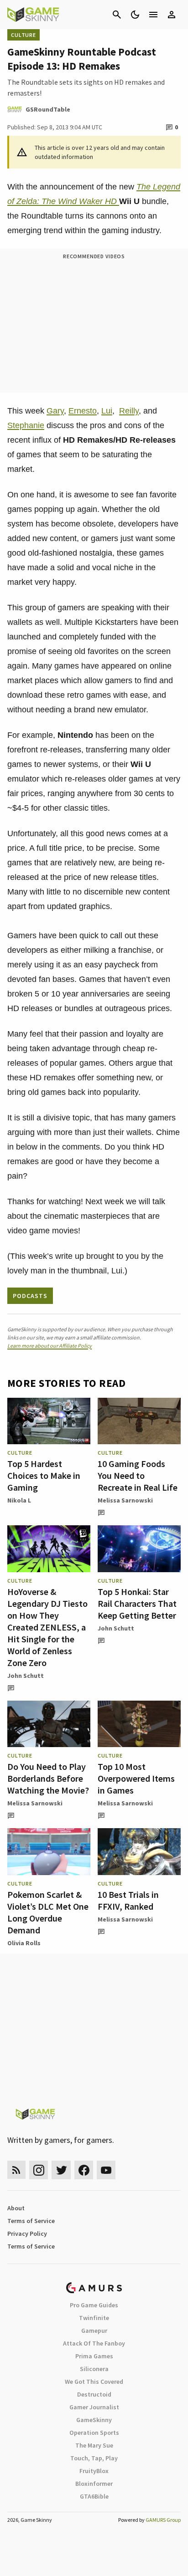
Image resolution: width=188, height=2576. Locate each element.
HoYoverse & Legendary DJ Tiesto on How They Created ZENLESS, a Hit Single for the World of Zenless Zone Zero (47, 1627)
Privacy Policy (27, 2234)
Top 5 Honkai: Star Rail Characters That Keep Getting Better (137, 1603)
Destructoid (94, 2394)
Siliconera (94, 2369)
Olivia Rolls (24, 1943)
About (16, 2208)
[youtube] (106, 2170)
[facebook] (84, 2170)
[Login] (172, 15)
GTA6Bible (94, 2496)
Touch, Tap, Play (94, 2458)
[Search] (117, 15)
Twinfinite (94, 2318)
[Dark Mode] (135, 15)
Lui (107, 411)
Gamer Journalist (94, 2407)
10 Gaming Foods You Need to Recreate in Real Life (138, 1475)
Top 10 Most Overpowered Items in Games (136, 1778)
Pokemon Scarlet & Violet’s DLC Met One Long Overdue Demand (48, 1912)
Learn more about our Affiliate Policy (50, 1346)
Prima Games (94, 2356)
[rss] (16, 2170)
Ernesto (83, 411)
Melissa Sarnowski (125, 1500)
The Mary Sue (94, 2445)
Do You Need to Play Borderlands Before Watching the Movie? (48, 1778)
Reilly (129, 411)
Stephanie (26, 425)
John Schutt (26, 1676)
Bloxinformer (94, 2484)
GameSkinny (94, 2420)
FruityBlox (94, 2471)
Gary (55, 411)
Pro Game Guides (94, 2305)
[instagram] (39, 2170)
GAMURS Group (163, 2520)
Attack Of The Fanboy (94, 2343)
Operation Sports (94, 2433)
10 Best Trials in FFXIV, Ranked (128, 1900)
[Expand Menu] (153, 15)
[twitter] (61, 2170)
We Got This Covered (94, 2382)
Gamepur (94, 2331)
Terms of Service (31, 2221)
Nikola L (19, 1500)
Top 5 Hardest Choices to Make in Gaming (44, 1475)
